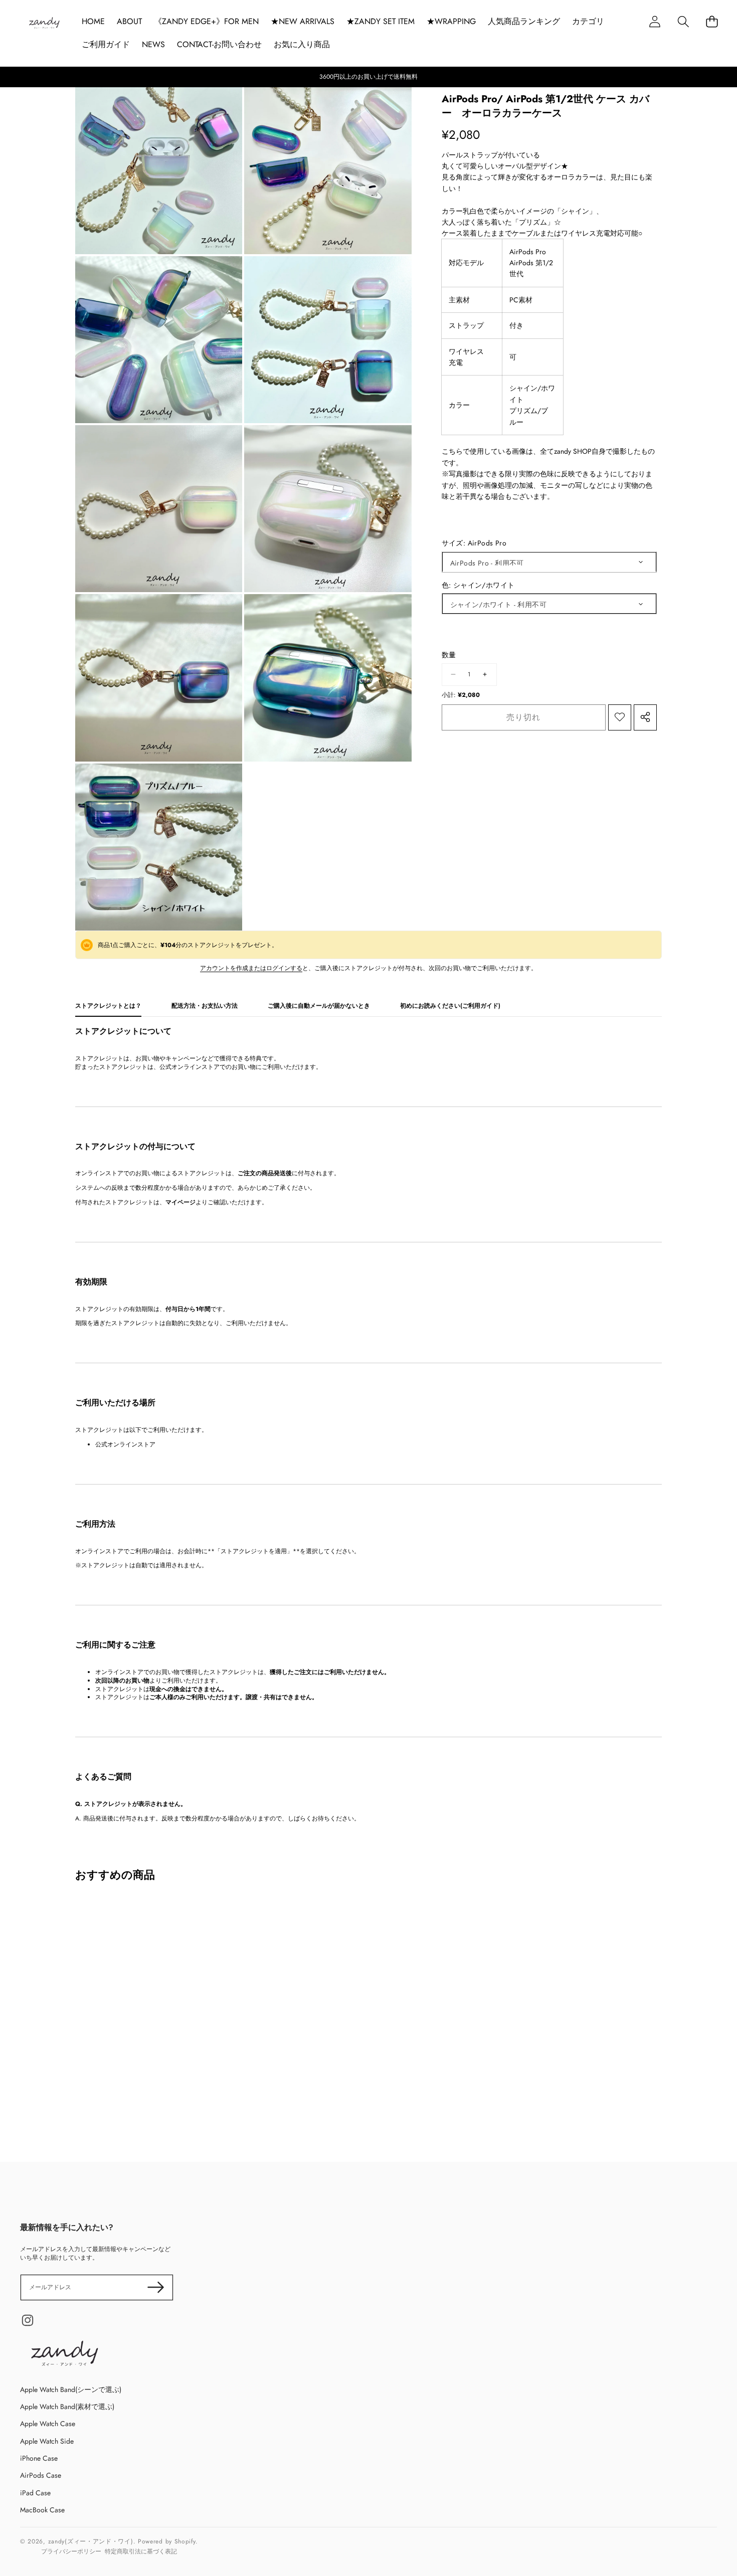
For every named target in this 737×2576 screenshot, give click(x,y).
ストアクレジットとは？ (108, 1006)
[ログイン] (655, 21)
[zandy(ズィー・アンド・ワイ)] (44, 24)
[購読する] (156, 2287)
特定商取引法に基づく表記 (141, 2551)
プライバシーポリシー (71, 2551)
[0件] (712, 21)
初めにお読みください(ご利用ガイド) (450, 1006)
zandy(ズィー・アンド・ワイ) (91, 2541)
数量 (449, 655)
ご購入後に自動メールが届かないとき (319, 1006)
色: (478, 585)
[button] (683, 21)
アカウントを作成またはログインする (251, 968)
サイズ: (474, 543)
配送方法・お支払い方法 (205, 1006)
